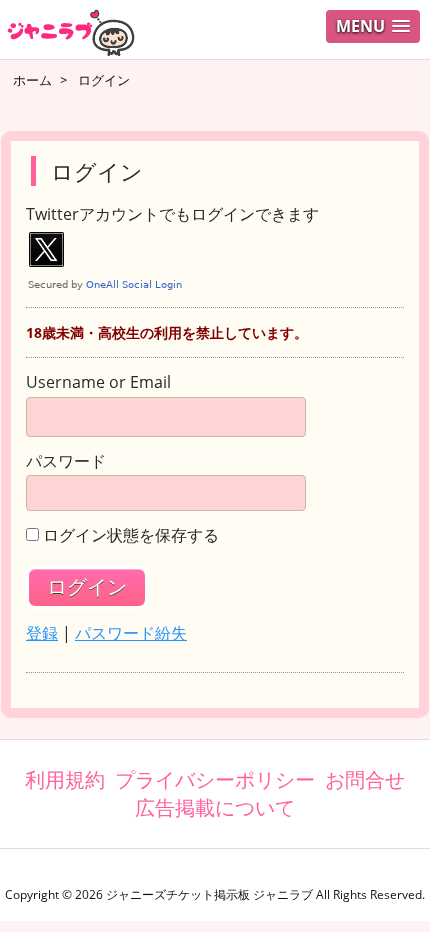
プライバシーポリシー (215, 779)
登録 (42, 633)
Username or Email (98, 383)
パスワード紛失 (131, 633)
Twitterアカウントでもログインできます (172, 215)
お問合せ (365, 779)
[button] (373, 26)
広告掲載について (215, 807)
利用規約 (65, 779)
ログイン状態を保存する (131, 536)
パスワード (66, 462)
